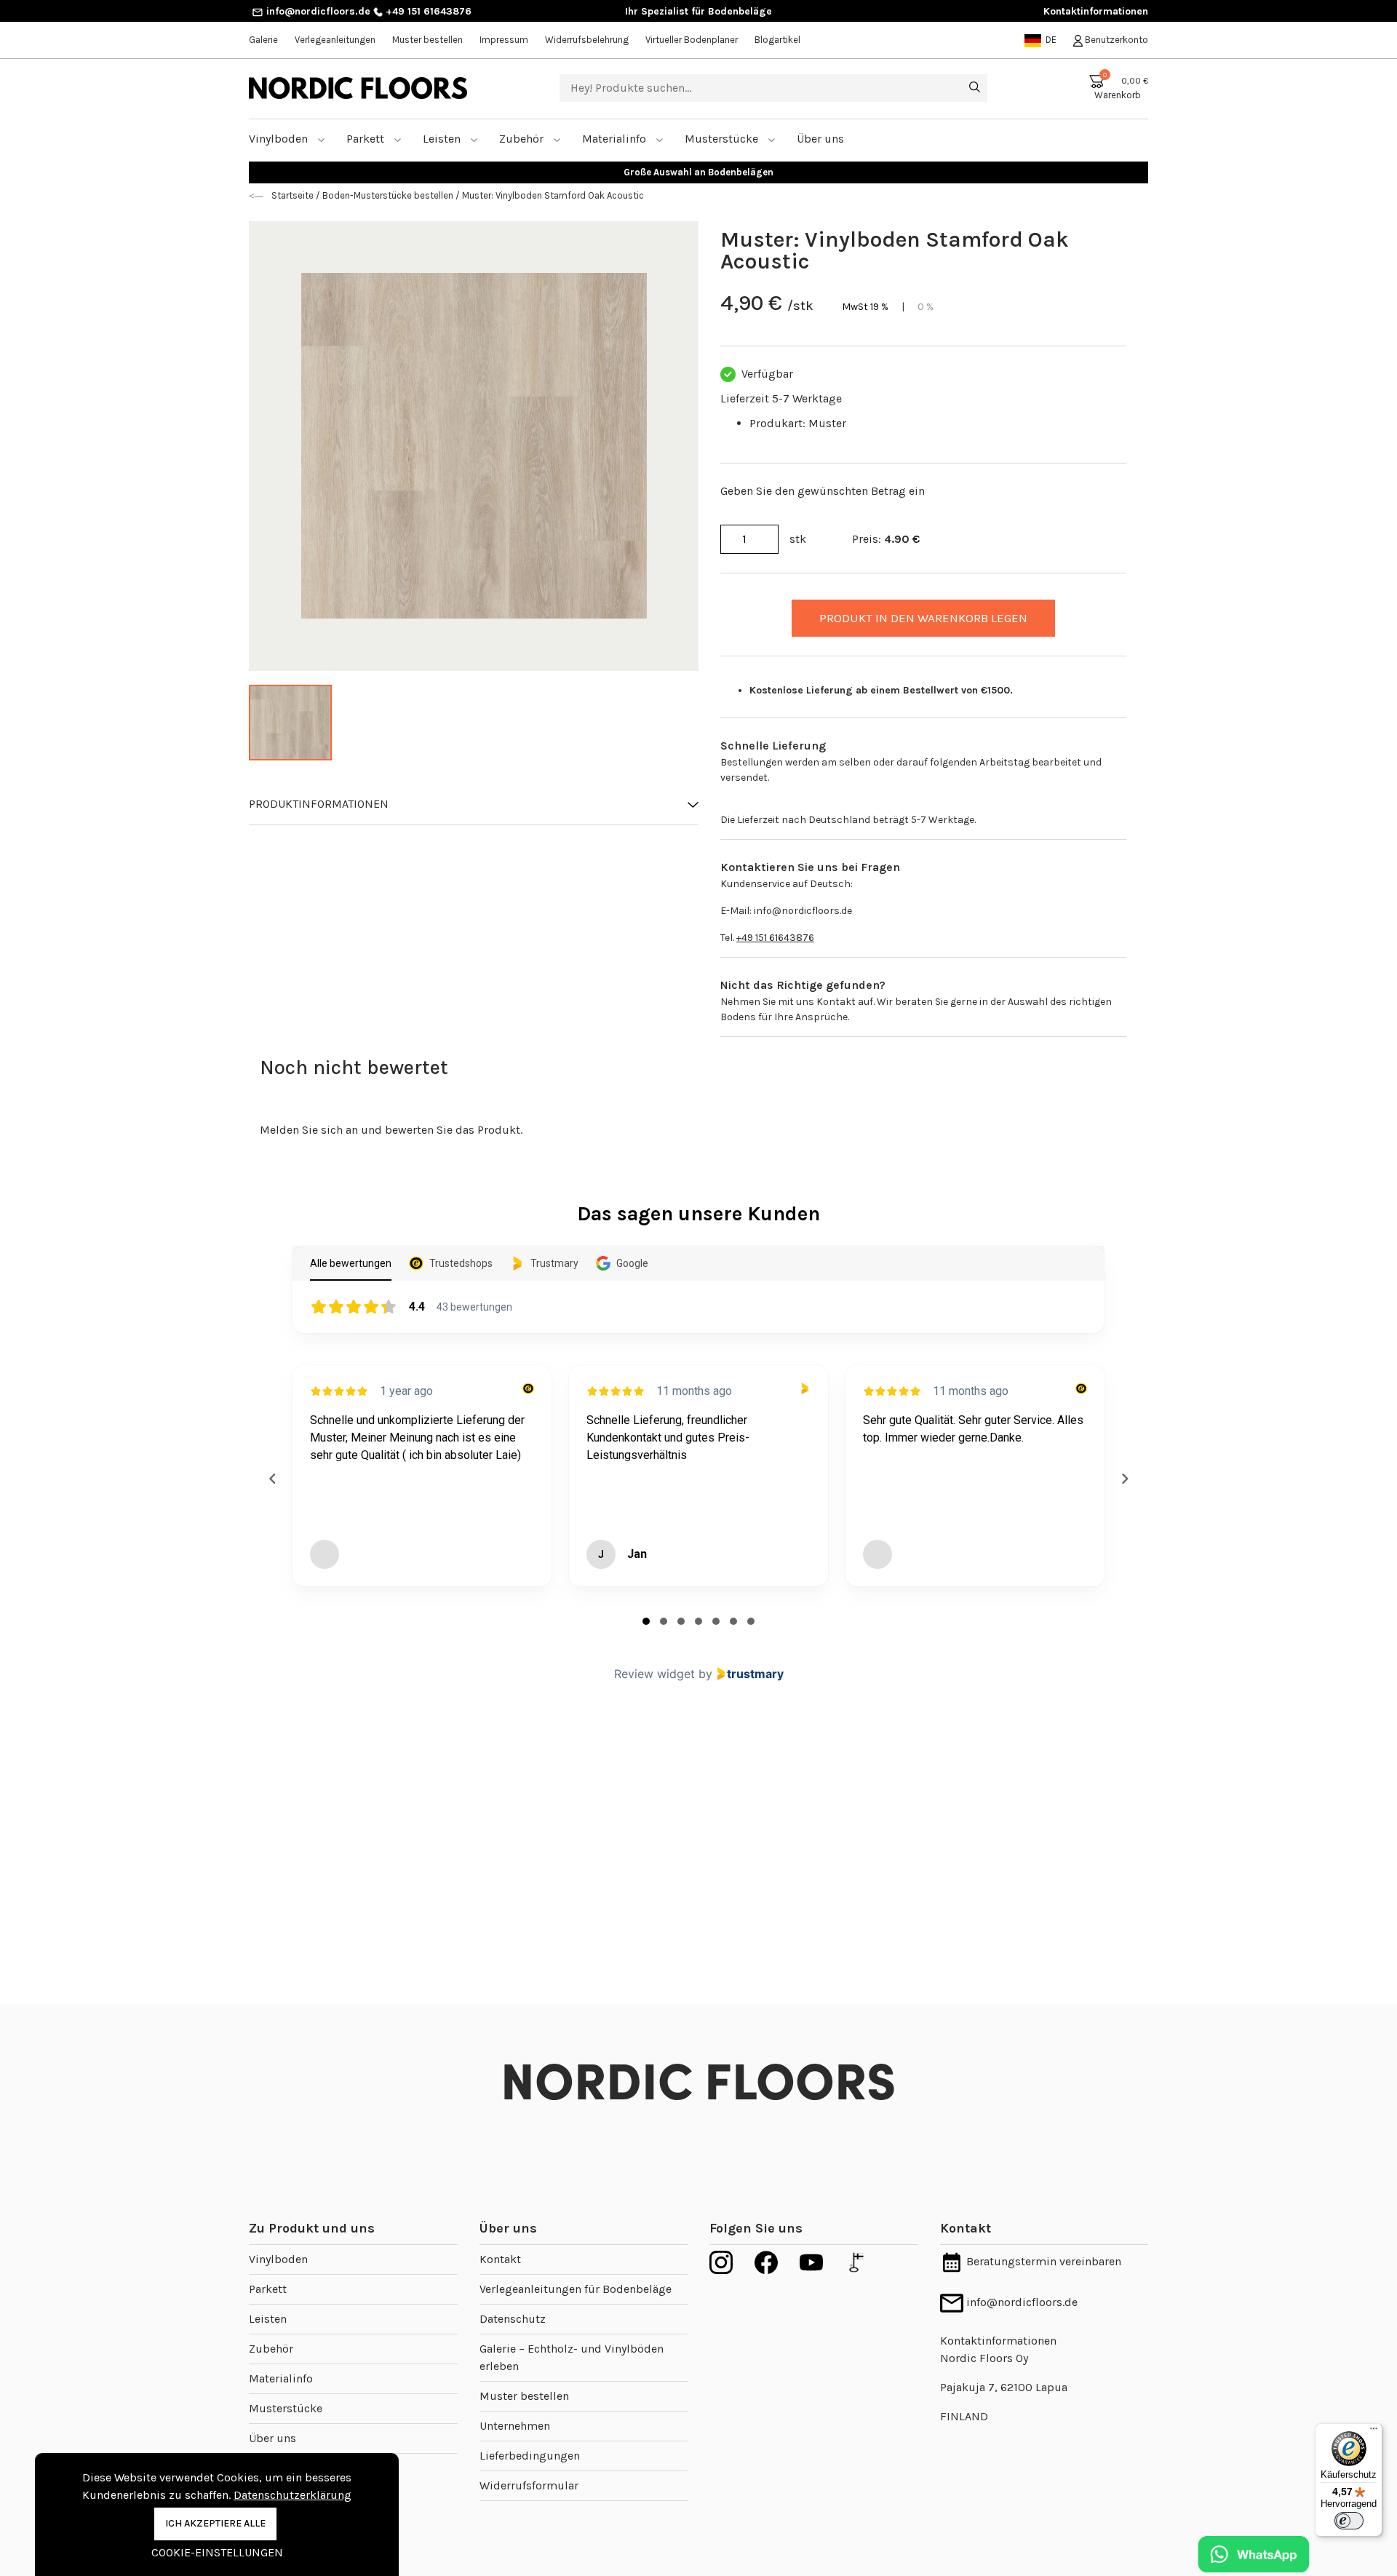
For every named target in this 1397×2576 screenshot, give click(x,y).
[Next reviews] (1124, 1479)
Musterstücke (723, 139)
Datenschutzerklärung (292, 2495)
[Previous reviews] (272, 1479)
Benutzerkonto (1115, 40)
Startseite (294, 195)
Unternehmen (515, 2426)
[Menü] (1374, 2432)
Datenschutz (513, 2319)
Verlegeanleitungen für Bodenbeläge (576, 2289)
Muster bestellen (427, 40)
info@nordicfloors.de (317, 11)
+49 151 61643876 (427, 11)
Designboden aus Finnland (699, 172)
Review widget (654, 1674)
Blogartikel (777, 40)
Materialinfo (616, 139)
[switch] (1349, 2521)
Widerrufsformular (529, 2485)
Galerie (263, 40)
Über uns (272, 2438)
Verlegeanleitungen (335, 40)
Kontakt (500, 2259)
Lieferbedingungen (530, 2456)
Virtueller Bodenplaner (692, 40)
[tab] (646, 1621)
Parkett (367, 139)
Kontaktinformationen (1096, 11)
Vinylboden (280, 139)
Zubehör (523, 139)
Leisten (443, 139)
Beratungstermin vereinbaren (1042, 2261)
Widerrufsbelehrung (587, 40)
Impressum (504, 40)
